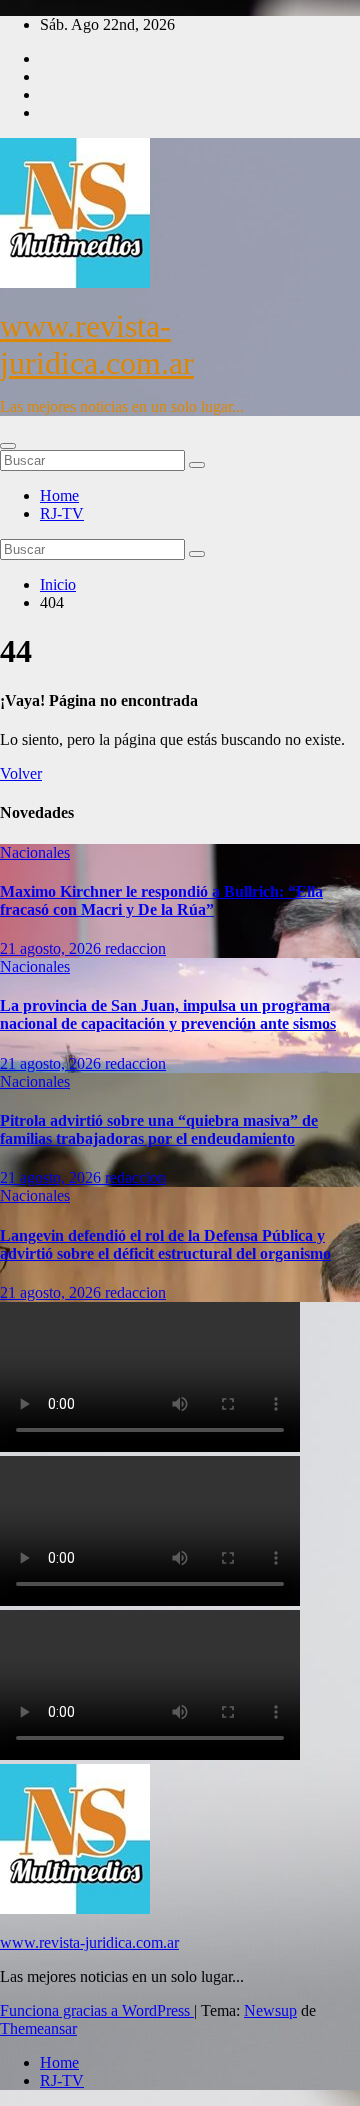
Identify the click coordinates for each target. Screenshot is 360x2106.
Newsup (270, 2010)
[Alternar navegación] (8, 446)
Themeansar (38, 2028)
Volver (21, 773)
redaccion (135, 948)
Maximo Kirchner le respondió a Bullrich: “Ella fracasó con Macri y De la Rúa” (161, 900)
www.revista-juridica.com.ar (97, 344)
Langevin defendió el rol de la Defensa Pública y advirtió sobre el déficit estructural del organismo (165, 1244)
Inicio (58, 584)
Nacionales (35, 852)
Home (59, 495)
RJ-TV (62, 513)
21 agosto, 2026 (52, 948)
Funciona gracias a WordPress (97, 2010)
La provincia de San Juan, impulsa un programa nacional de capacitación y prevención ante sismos (168, 1014)
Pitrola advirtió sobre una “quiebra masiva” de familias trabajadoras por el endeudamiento (159, 1129)
